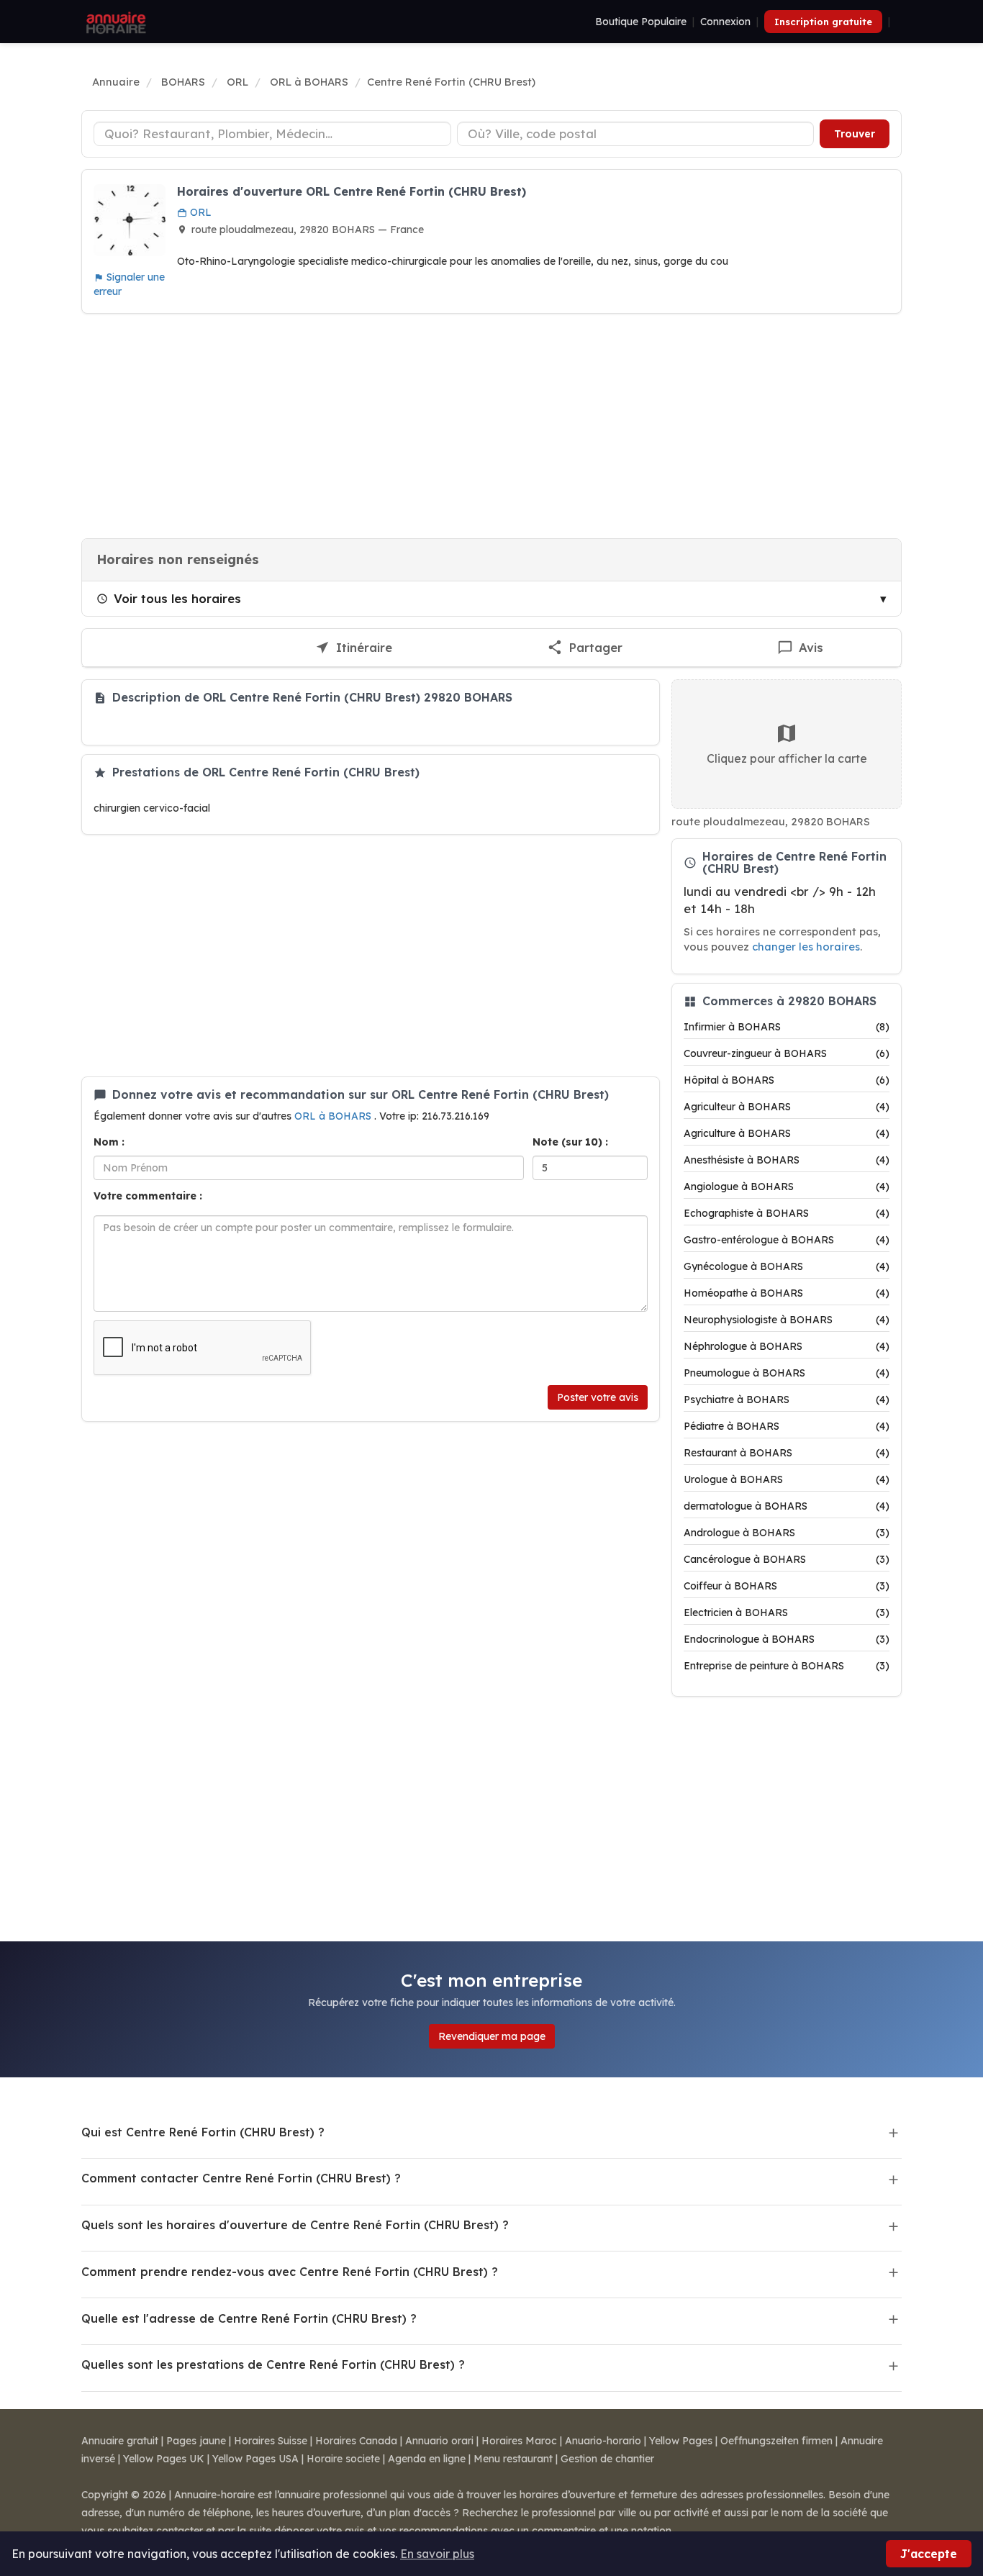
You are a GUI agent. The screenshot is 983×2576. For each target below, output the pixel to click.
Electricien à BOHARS (787, 1613)
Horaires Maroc (519, 2441)
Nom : (109, 1142)
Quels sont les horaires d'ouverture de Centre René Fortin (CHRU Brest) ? (295, 2225)
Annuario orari (439, 2441)
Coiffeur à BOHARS (787, 1586)
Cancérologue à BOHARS (787, 1559)
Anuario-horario (603, 2441)
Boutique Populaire (641, 22)
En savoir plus (437, 2554)
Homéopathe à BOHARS (787, 1293)
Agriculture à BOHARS (787, 1133)
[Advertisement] (491, 426)
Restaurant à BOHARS (787, 1453)
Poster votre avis (598, 1397)
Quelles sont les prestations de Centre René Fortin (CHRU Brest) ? (273, 2364)
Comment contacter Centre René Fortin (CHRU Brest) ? (241, 2178)
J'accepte (929, 2554)
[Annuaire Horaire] (114, 22)
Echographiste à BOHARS (787, 1213)
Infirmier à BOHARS (787, 1027)
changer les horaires (806, 947)
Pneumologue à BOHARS (787, 1373)
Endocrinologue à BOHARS (787, 1639)
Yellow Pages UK (164, 2459)
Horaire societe (343, 2459)
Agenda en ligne (427, 2459)
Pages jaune (196, 2441)
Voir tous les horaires (177, 598)
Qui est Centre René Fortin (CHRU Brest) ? (203, 2132)
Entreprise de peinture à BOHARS (787, 1666)
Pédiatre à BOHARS (787, 1426)
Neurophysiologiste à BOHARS (787, 1320)
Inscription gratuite (823, 22)
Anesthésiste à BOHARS (787, 1160)
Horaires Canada (356, 2441)
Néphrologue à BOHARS (787, 1346)
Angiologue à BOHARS (787, 1187)
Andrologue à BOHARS (787, 1533)
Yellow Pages (681, 2441)
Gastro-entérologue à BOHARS (787, 1240)
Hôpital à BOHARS (787, 1080)
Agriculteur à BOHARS (787, 1107)
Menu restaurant (513, 2459)
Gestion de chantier (607, 2459)
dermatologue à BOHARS (787, 1506)
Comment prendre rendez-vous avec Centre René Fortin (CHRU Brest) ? (290, 2272)
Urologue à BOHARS (787, 1479)
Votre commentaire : (148, 1196)
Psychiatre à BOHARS (787, 1400)
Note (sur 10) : (570, 1142)
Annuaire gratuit (120, 2441)
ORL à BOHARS (334, 1116)
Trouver (855, 134)
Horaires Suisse (271, 2441)
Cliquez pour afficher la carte (787, 758)
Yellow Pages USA (255, 2459)
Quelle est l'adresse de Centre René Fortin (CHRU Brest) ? (249, 2318)
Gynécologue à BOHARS (787, 1266)
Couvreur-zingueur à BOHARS (787, 1053)
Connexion (725, 22)
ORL (199, 212)
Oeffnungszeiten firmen (776, 2441)
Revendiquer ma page (492, 2036)
